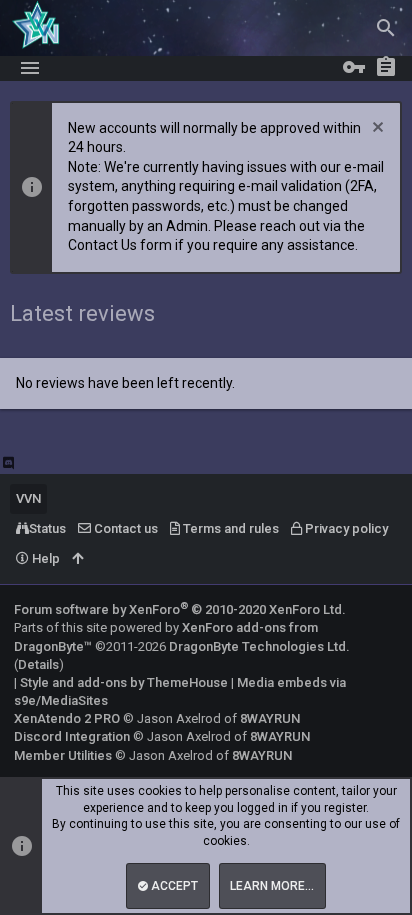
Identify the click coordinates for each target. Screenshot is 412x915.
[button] (30, 68)
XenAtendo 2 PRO (67, 718)
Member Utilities (63, 755)
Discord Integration (72, 736)
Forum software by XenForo (180, 609)
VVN (28, 498)
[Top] (77, 559)
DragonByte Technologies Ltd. (259, 646)
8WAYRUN (270, 718)
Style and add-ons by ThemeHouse (124, 682)
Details (38, 664)
